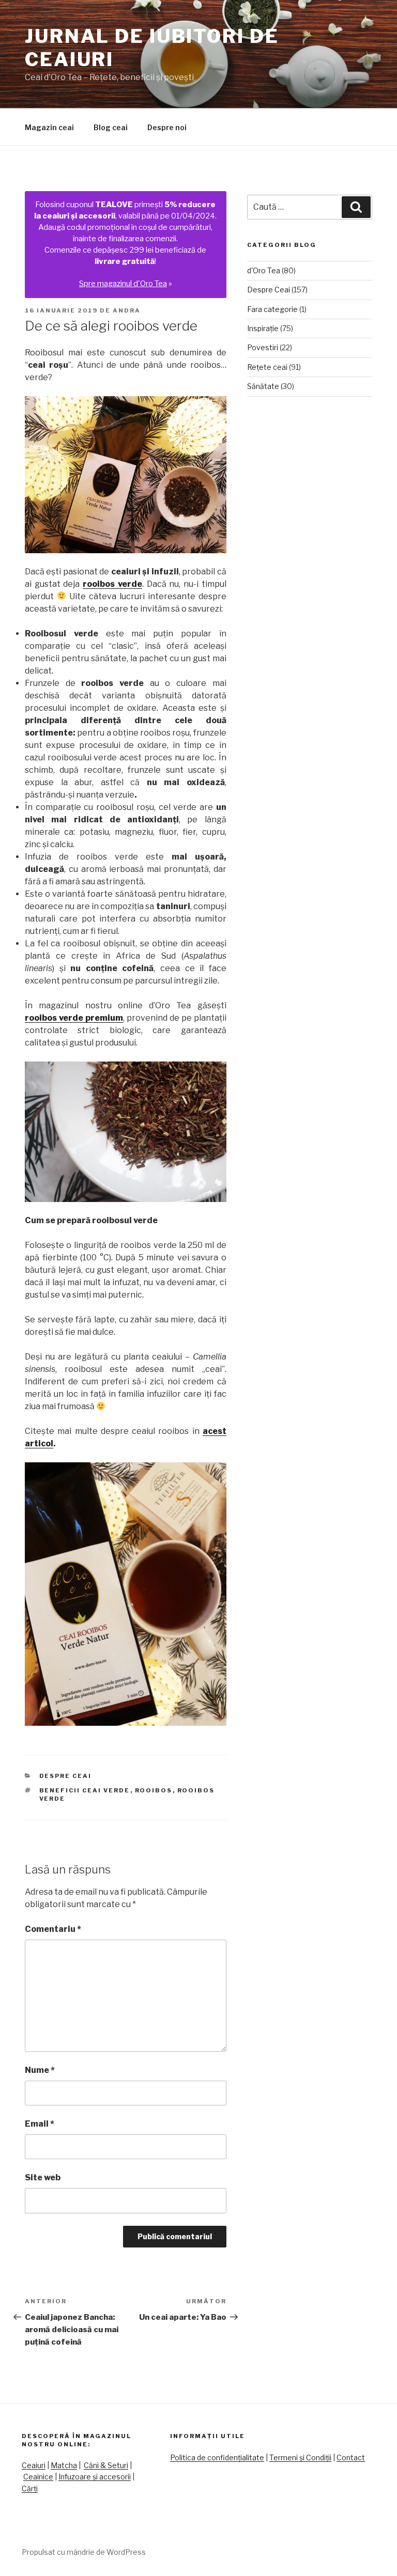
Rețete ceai (267, 367)
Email (40, 2124)
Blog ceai (111, 127)
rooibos (154, 1790)
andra (127, 310)
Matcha (64, 2465)
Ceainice (38, 2477)
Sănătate (263, 386)
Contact (351, 2457)
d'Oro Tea (264, 270)
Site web (43, 2177)
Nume (40, 2070)
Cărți (30, 2488)
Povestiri (263, 347)
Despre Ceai (66, 1776)
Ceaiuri (34, 2465)
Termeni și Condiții (300, 2457)
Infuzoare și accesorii (95, 2477)
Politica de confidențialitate (217, 2457)
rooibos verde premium (74, 1018)
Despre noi (167, 127)
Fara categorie (272, 309)
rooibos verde (112, 584)
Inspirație (263, 328)
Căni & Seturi (106, 2465)
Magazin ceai (49, 127)
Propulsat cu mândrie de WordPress (84, 2552)
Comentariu (53, 1929)
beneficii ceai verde (85, 1790)
